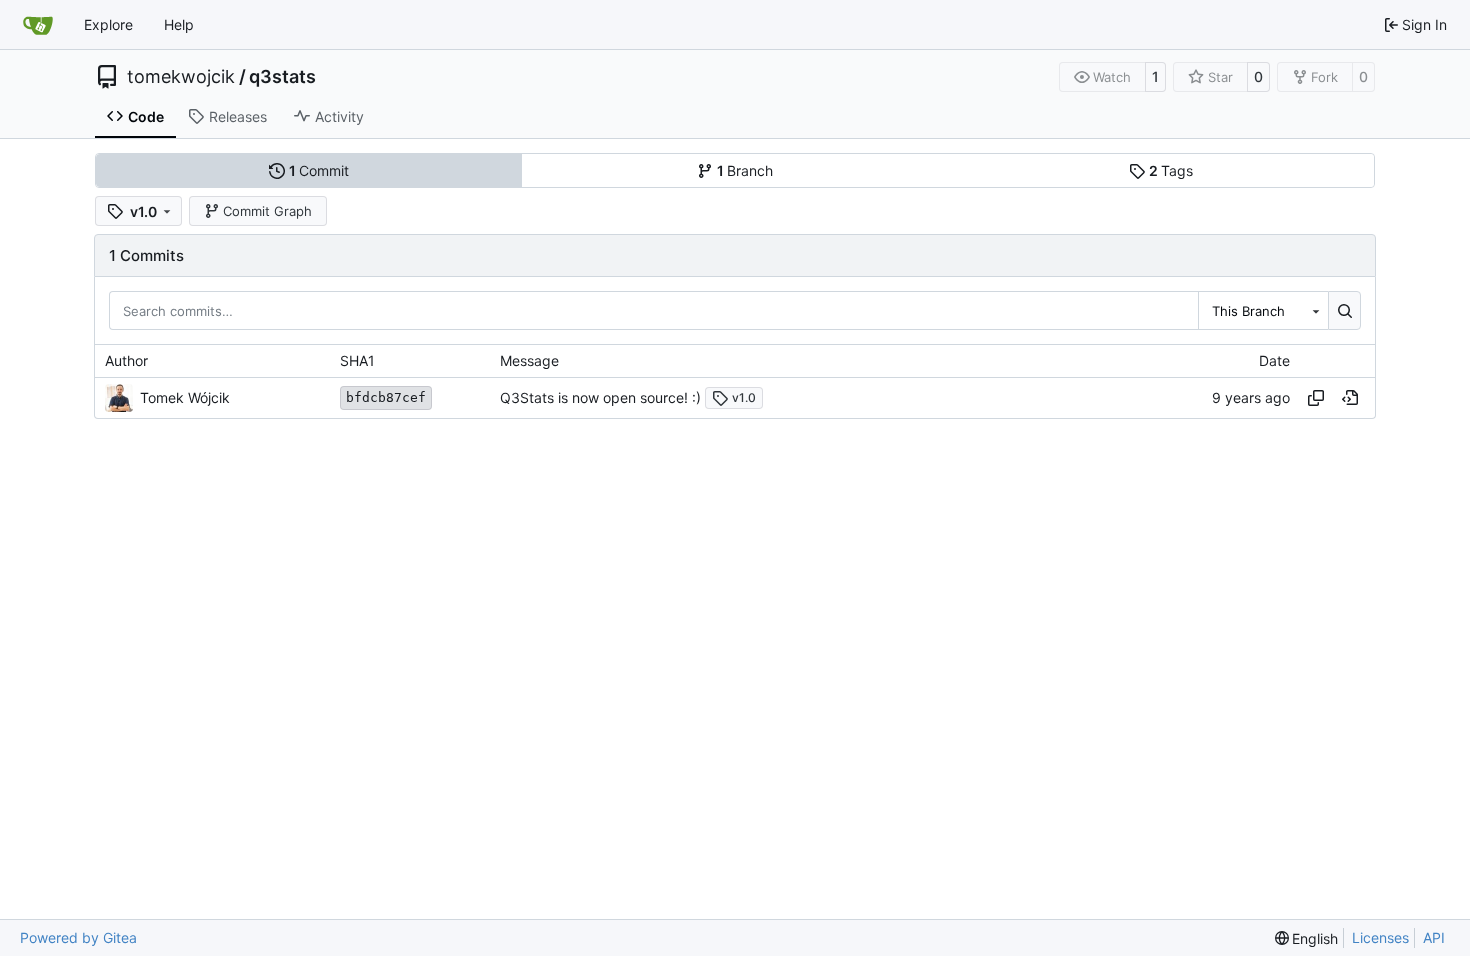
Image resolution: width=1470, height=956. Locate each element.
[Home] (38, 25)
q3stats (282, 77)
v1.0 (744, 397)
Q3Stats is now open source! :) (600, 397)
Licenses (1380, 937)
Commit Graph (267, 211)
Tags (1171, 170)
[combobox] (1263, 310)
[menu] (1307, 938)
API (1434, 937)
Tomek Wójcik (185, 397)
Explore (108, 24)
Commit (319, 170)
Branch (745, 170)
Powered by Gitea (78, 937)
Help (179, 24)
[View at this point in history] (1350, 398)
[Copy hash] (1316, 398)
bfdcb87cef (386, 397)
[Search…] (1344, 310)
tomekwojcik (181, 77)
